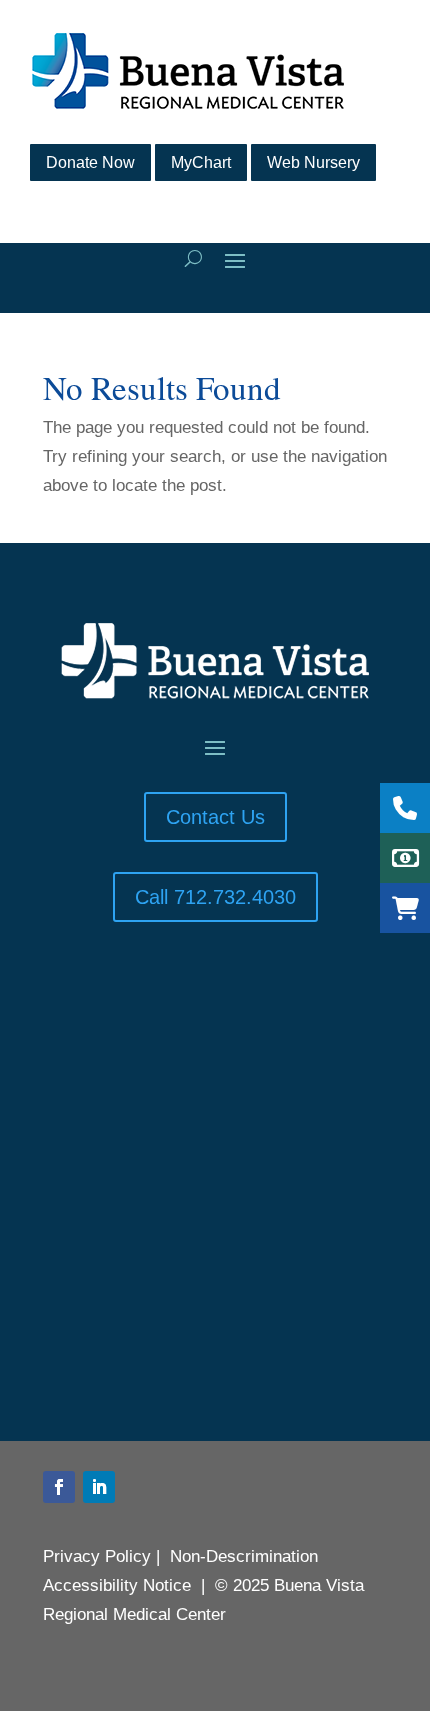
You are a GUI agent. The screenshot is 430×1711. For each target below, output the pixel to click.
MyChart (201, 162)
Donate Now (90, 162)
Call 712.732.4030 (215, 897)
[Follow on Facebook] (59, 1487)
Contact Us (215, 817)
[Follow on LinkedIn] (99, 1487)
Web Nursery (313, 162)
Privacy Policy (97, 1556)
